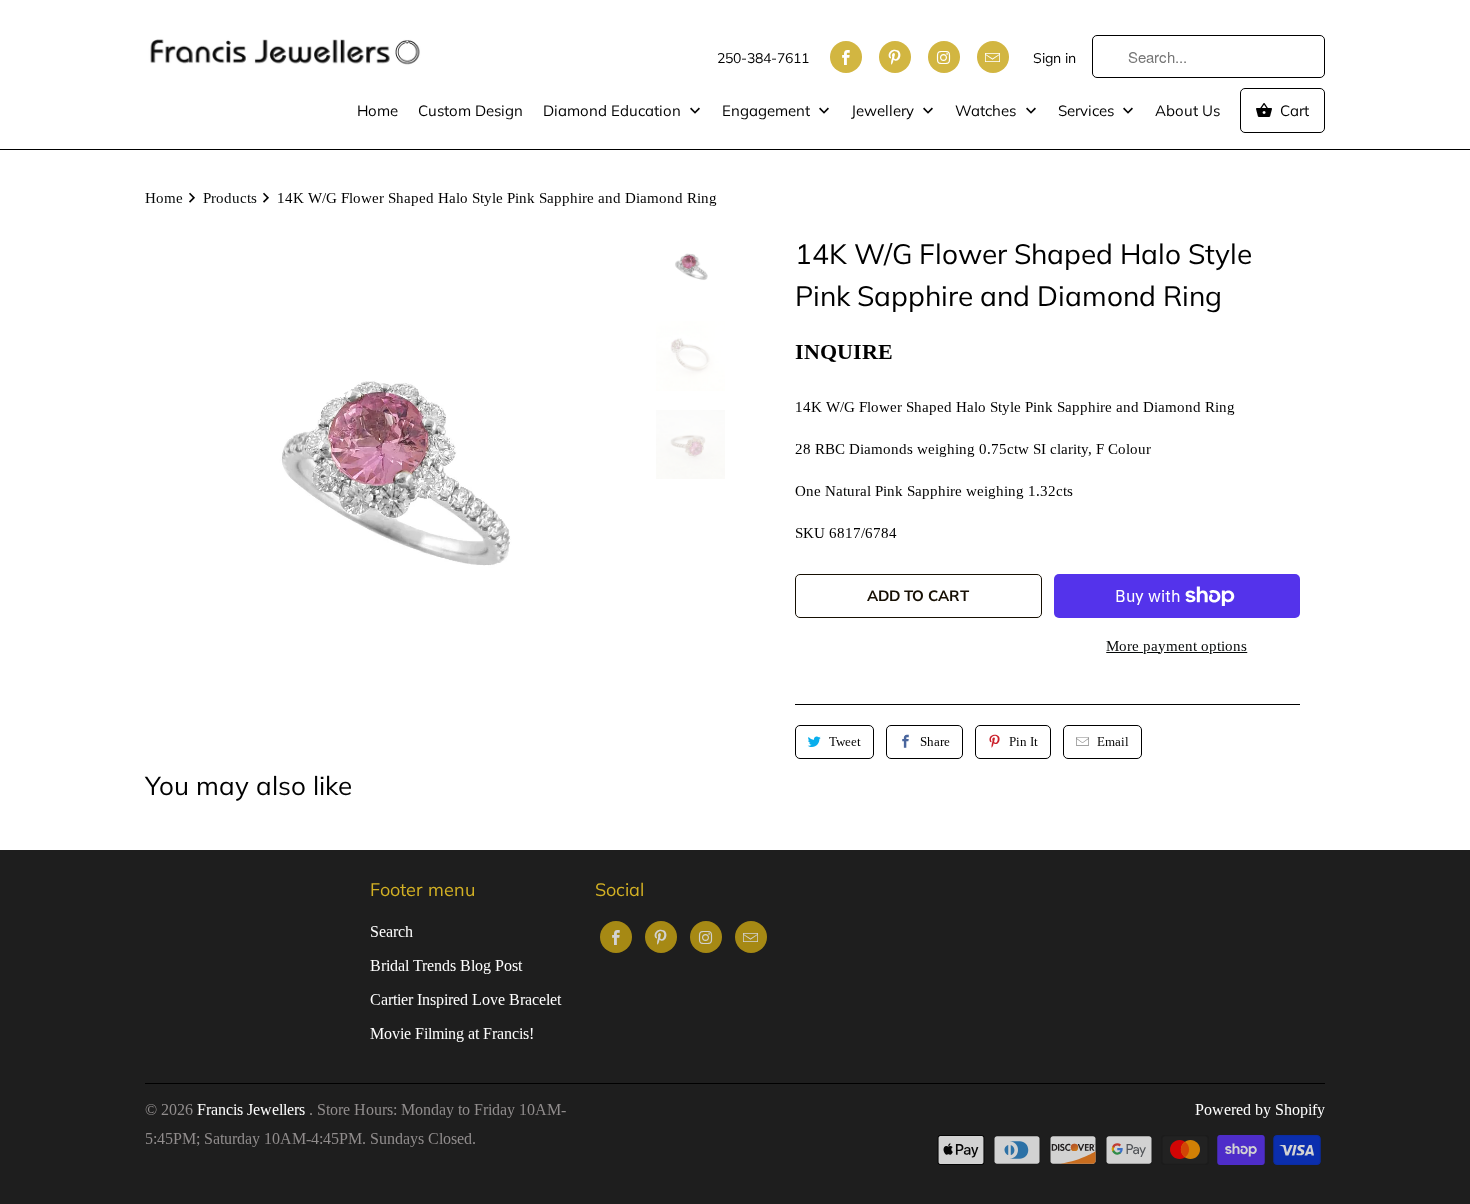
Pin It (1023, 741)
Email (1113, 741)
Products (230, 198)
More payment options (1176, 646)
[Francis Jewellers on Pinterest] (895, 57)
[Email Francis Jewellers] (993, 57)
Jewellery (884, 110)
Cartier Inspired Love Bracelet (465, 999)
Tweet (845, 741)
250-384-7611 (763, 58)
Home (377, 110)
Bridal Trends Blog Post (446, 965)
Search (391, 931)
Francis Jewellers (253, 1109)
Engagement (768, 110)
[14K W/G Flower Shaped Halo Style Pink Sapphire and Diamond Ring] (390, 478)
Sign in (1054, 58)
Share (935, 741)
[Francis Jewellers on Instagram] (944, 57)
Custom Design (470, 110)
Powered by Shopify (1260, 1109)
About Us (1187, 110)
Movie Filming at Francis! (452, 1033)
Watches (987, 110)
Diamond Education (614, 110)
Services (1088, 110)
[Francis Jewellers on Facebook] (846, 57)
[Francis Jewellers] (285, 42)
